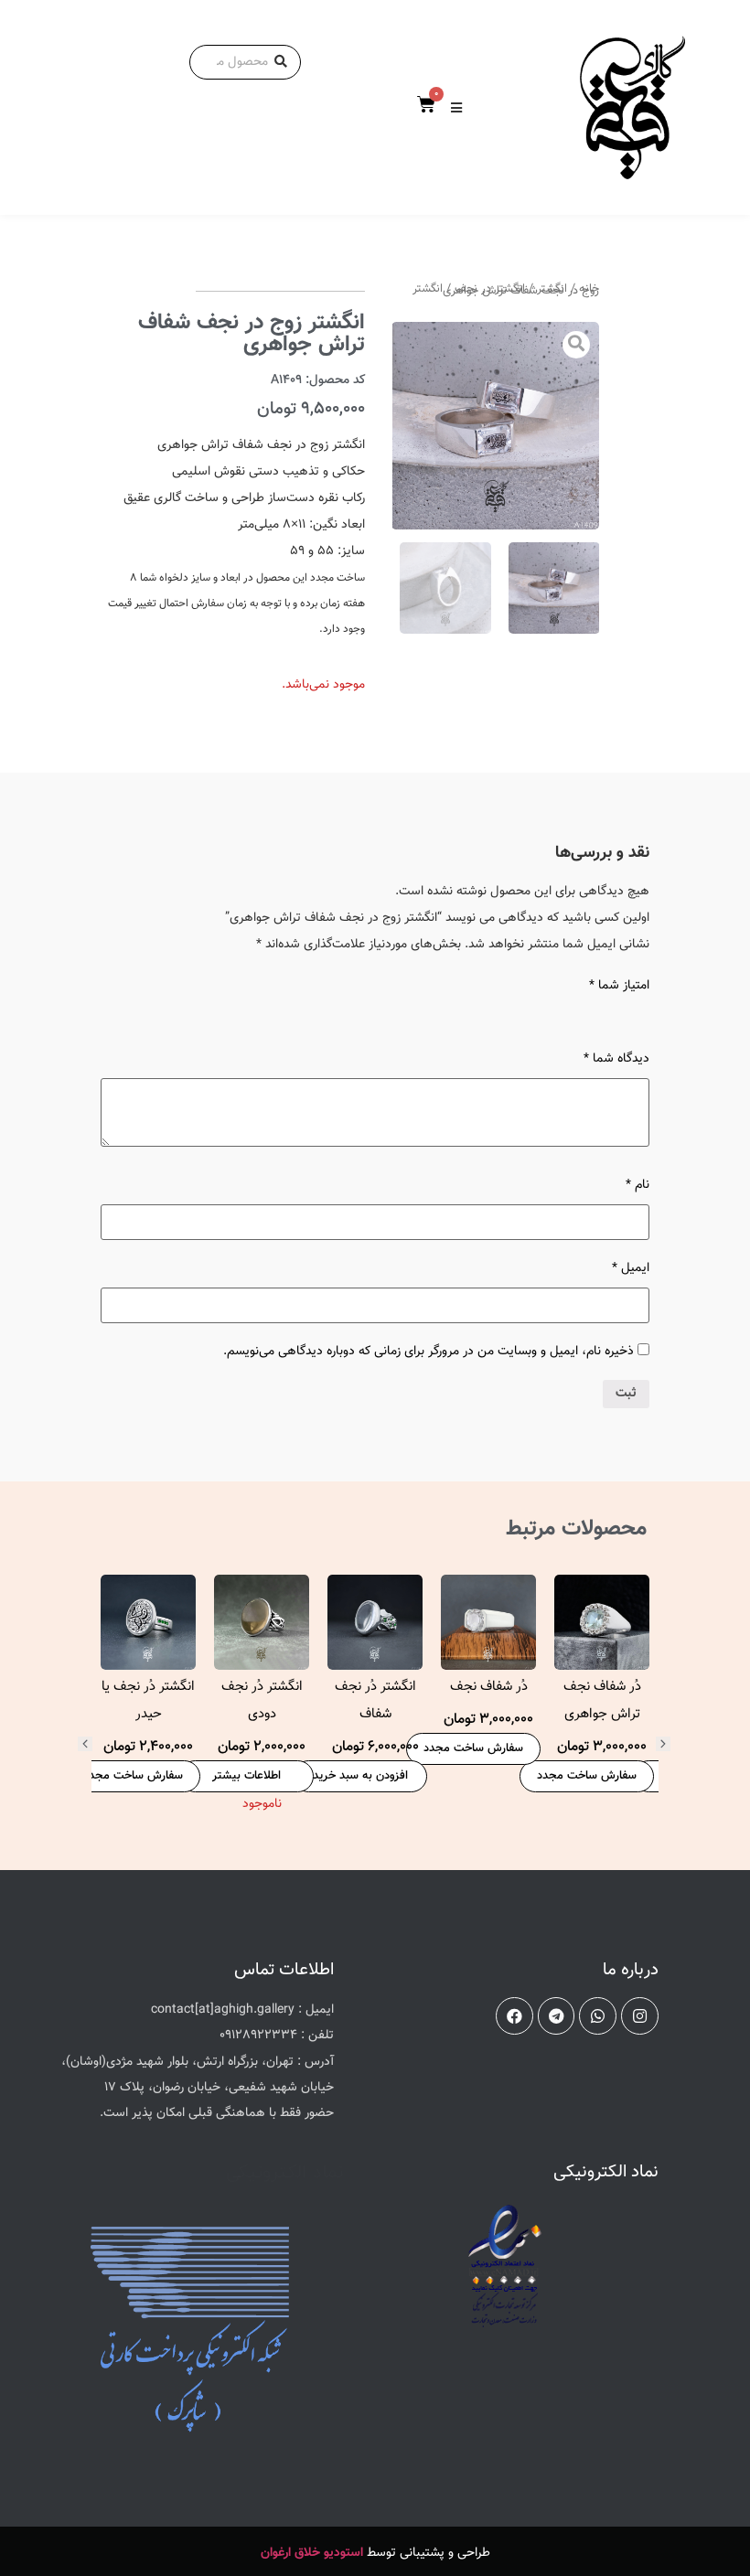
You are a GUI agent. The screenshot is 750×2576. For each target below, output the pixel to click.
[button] (85, 1744)
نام (637, 1185)
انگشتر (552, 289)
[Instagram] (640, 2016)
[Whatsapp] (598, 2016)
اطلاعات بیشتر (246, 1776)
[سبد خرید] (426, 105)
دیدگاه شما (616, 1059)
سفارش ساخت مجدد (587, 1776)
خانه (589, 289)
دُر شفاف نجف (489, 1687)
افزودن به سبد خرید (360, 1776)
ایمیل (631, 1268)
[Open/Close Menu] (456, 107)
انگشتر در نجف (490, 289)
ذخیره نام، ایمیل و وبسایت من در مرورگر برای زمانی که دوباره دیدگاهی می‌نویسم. (429, 1352)
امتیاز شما (619, 986)
